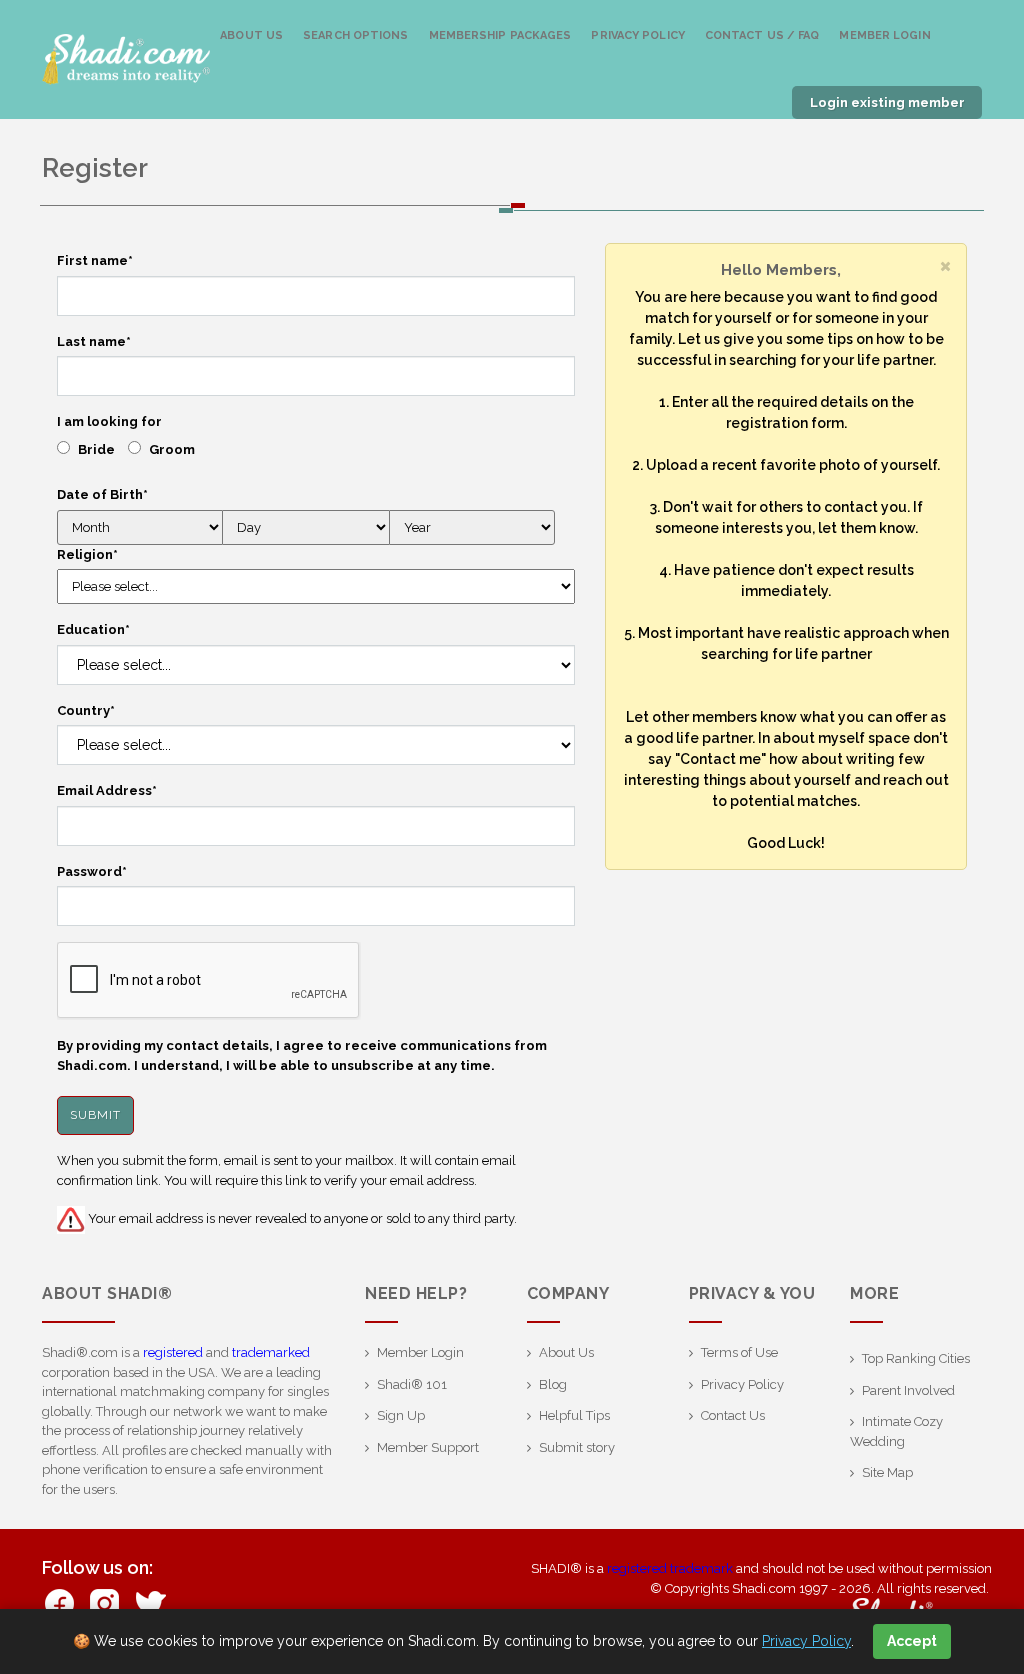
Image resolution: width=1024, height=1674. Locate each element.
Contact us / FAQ (762, 35)
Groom (172, 449)
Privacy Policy (637, 35)
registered (173, 1352)
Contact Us (733, 1415)
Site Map (887, 1472)
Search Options (355, 35)
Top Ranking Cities (916, 1358)
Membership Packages (500, 35)
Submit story (577, 1447)
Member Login (884, 35)
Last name (94, 341)
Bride (96, 449)
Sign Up (401, 1415)
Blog (553, 1384)
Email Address (107, 790)
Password (92, 871)
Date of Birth (102, 494)
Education (93, 629)
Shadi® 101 (412, 1384)
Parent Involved (908, 1390)
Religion (87, 554)
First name (95, 260)
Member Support (428, 1447)
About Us (251, 35)
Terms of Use (739, 1352)
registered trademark (670, 1568)
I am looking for (109, 421)
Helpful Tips (574, 1415)
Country (86, 710)
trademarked (271, 1352)
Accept (912, 1641)
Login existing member (887, 102)
